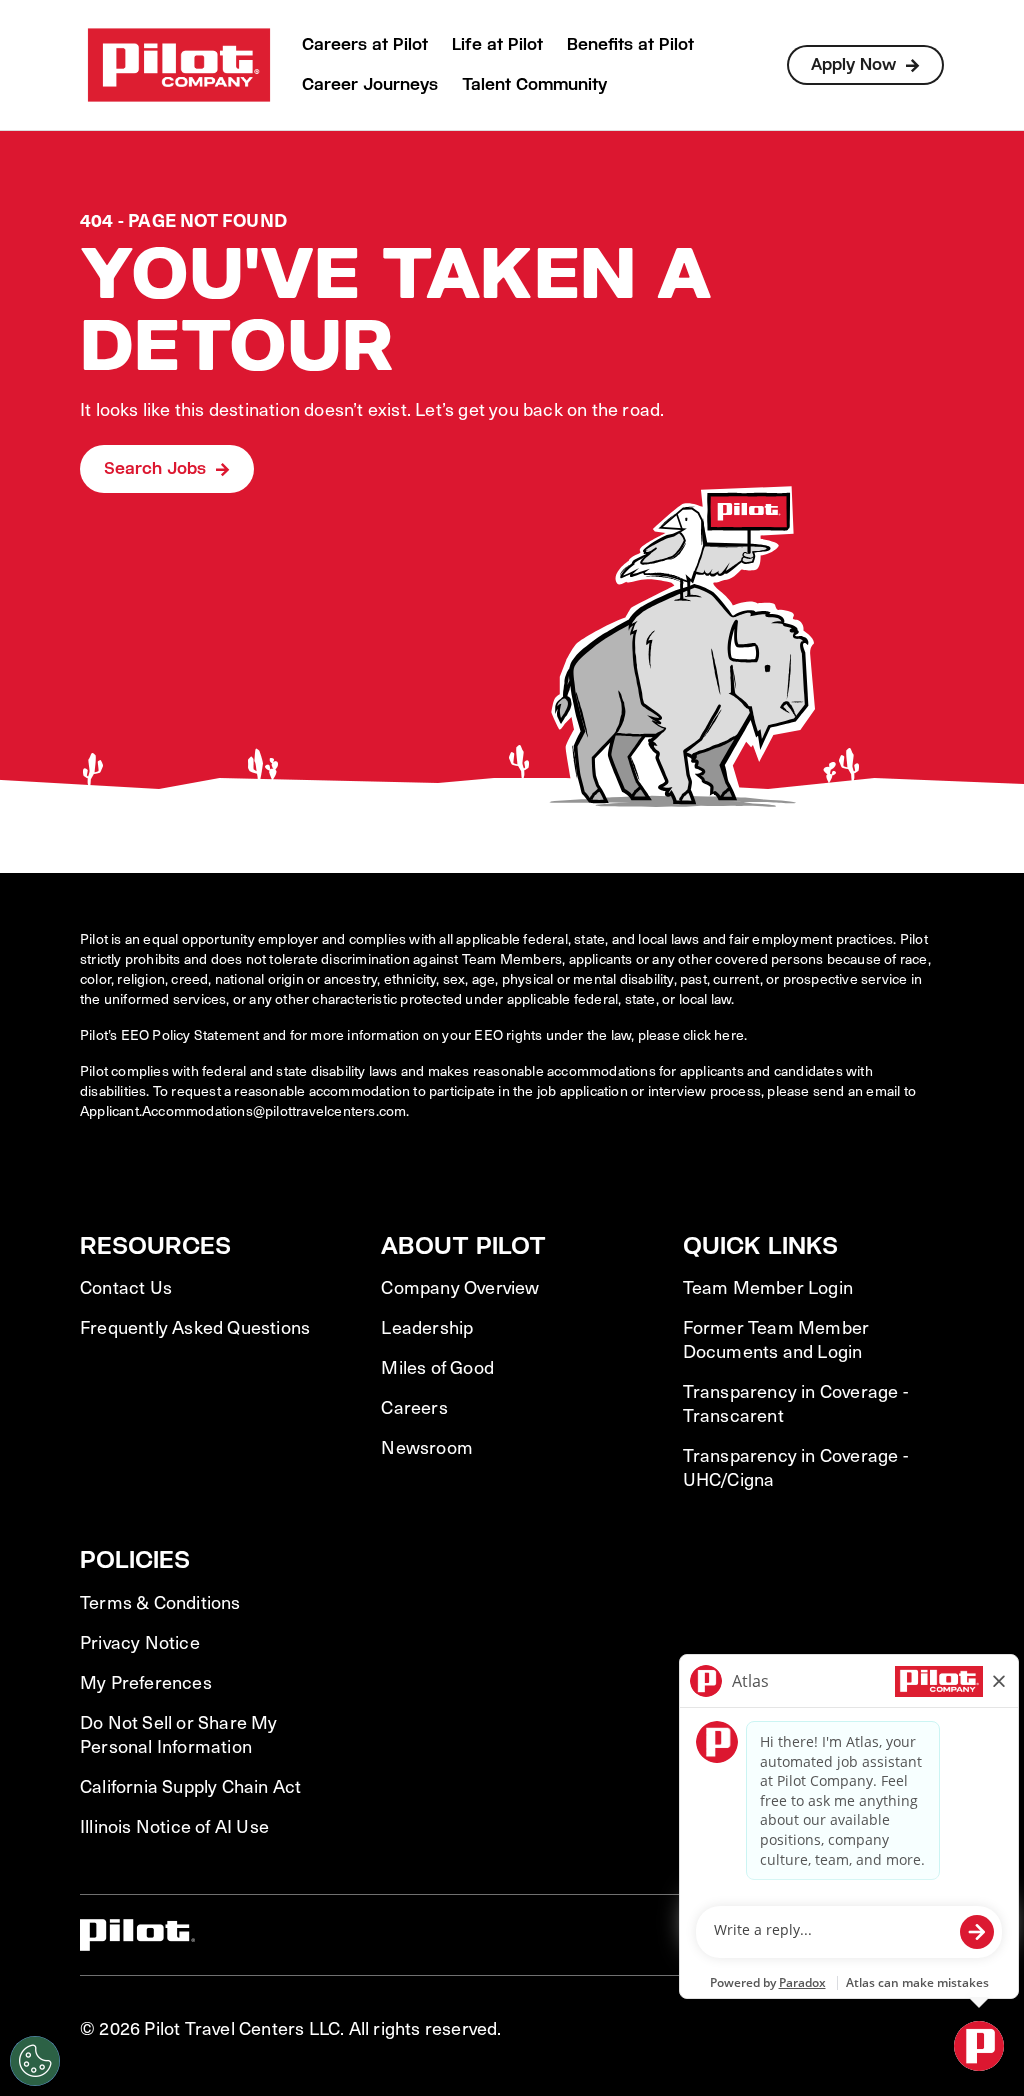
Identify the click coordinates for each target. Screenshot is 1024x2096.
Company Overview (460, 1287)
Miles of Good (437, 1367)
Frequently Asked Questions (195, 1327)
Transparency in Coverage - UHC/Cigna (795, 1467)
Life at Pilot (497, 44)
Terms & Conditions (160, 1602)
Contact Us (126, 1287)
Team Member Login (768, 1287)
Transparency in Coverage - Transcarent (795, 1403)
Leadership (427, 1327)
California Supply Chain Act (190, 1786)
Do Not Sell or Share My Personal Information (179, 1734)
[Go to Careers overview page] (179, 65)
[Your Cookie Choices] (35, 2061)
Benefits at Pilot (630, 44)
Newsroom (427, 1447)
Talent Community (534, 84)
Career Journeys (370, 84)
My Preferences (146, 1682)
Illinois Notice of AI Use (174, 1826)
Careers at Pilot (365, 44)
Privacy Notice (140, 1642)
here (729, 1034)
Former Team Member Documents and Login (776, 1339)
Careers (414, 1407)
